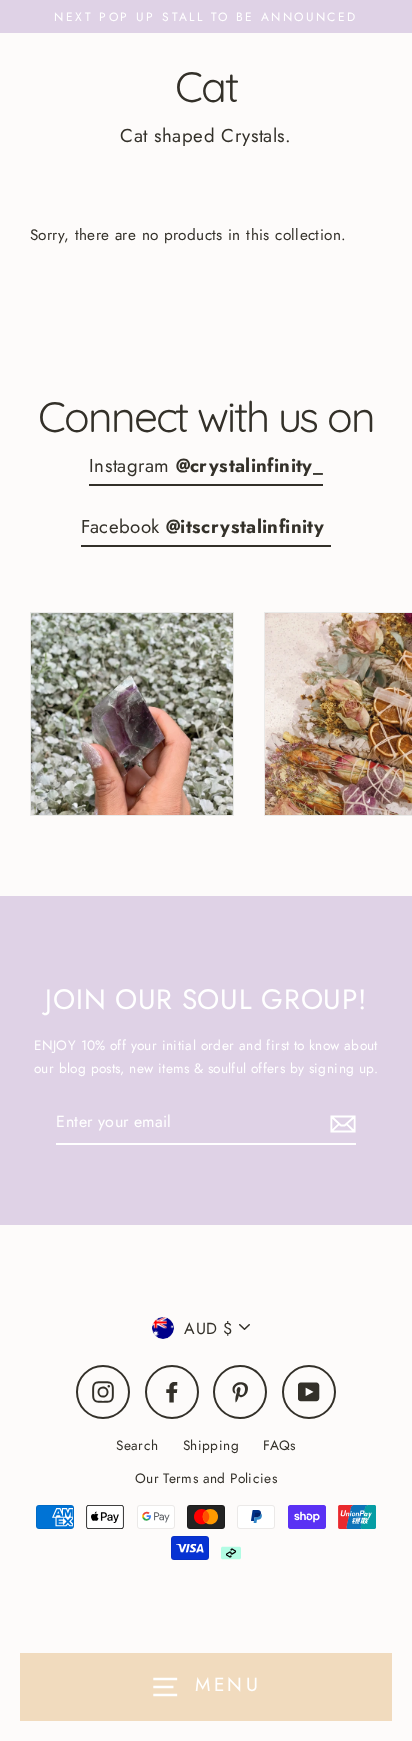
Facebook (205, 526)
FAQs (279, 1445)
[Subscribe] (340, 1122)
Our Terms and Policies (206, 1478)
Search (137, 1445)
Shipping (211, 1445)
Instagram (206, 465)
